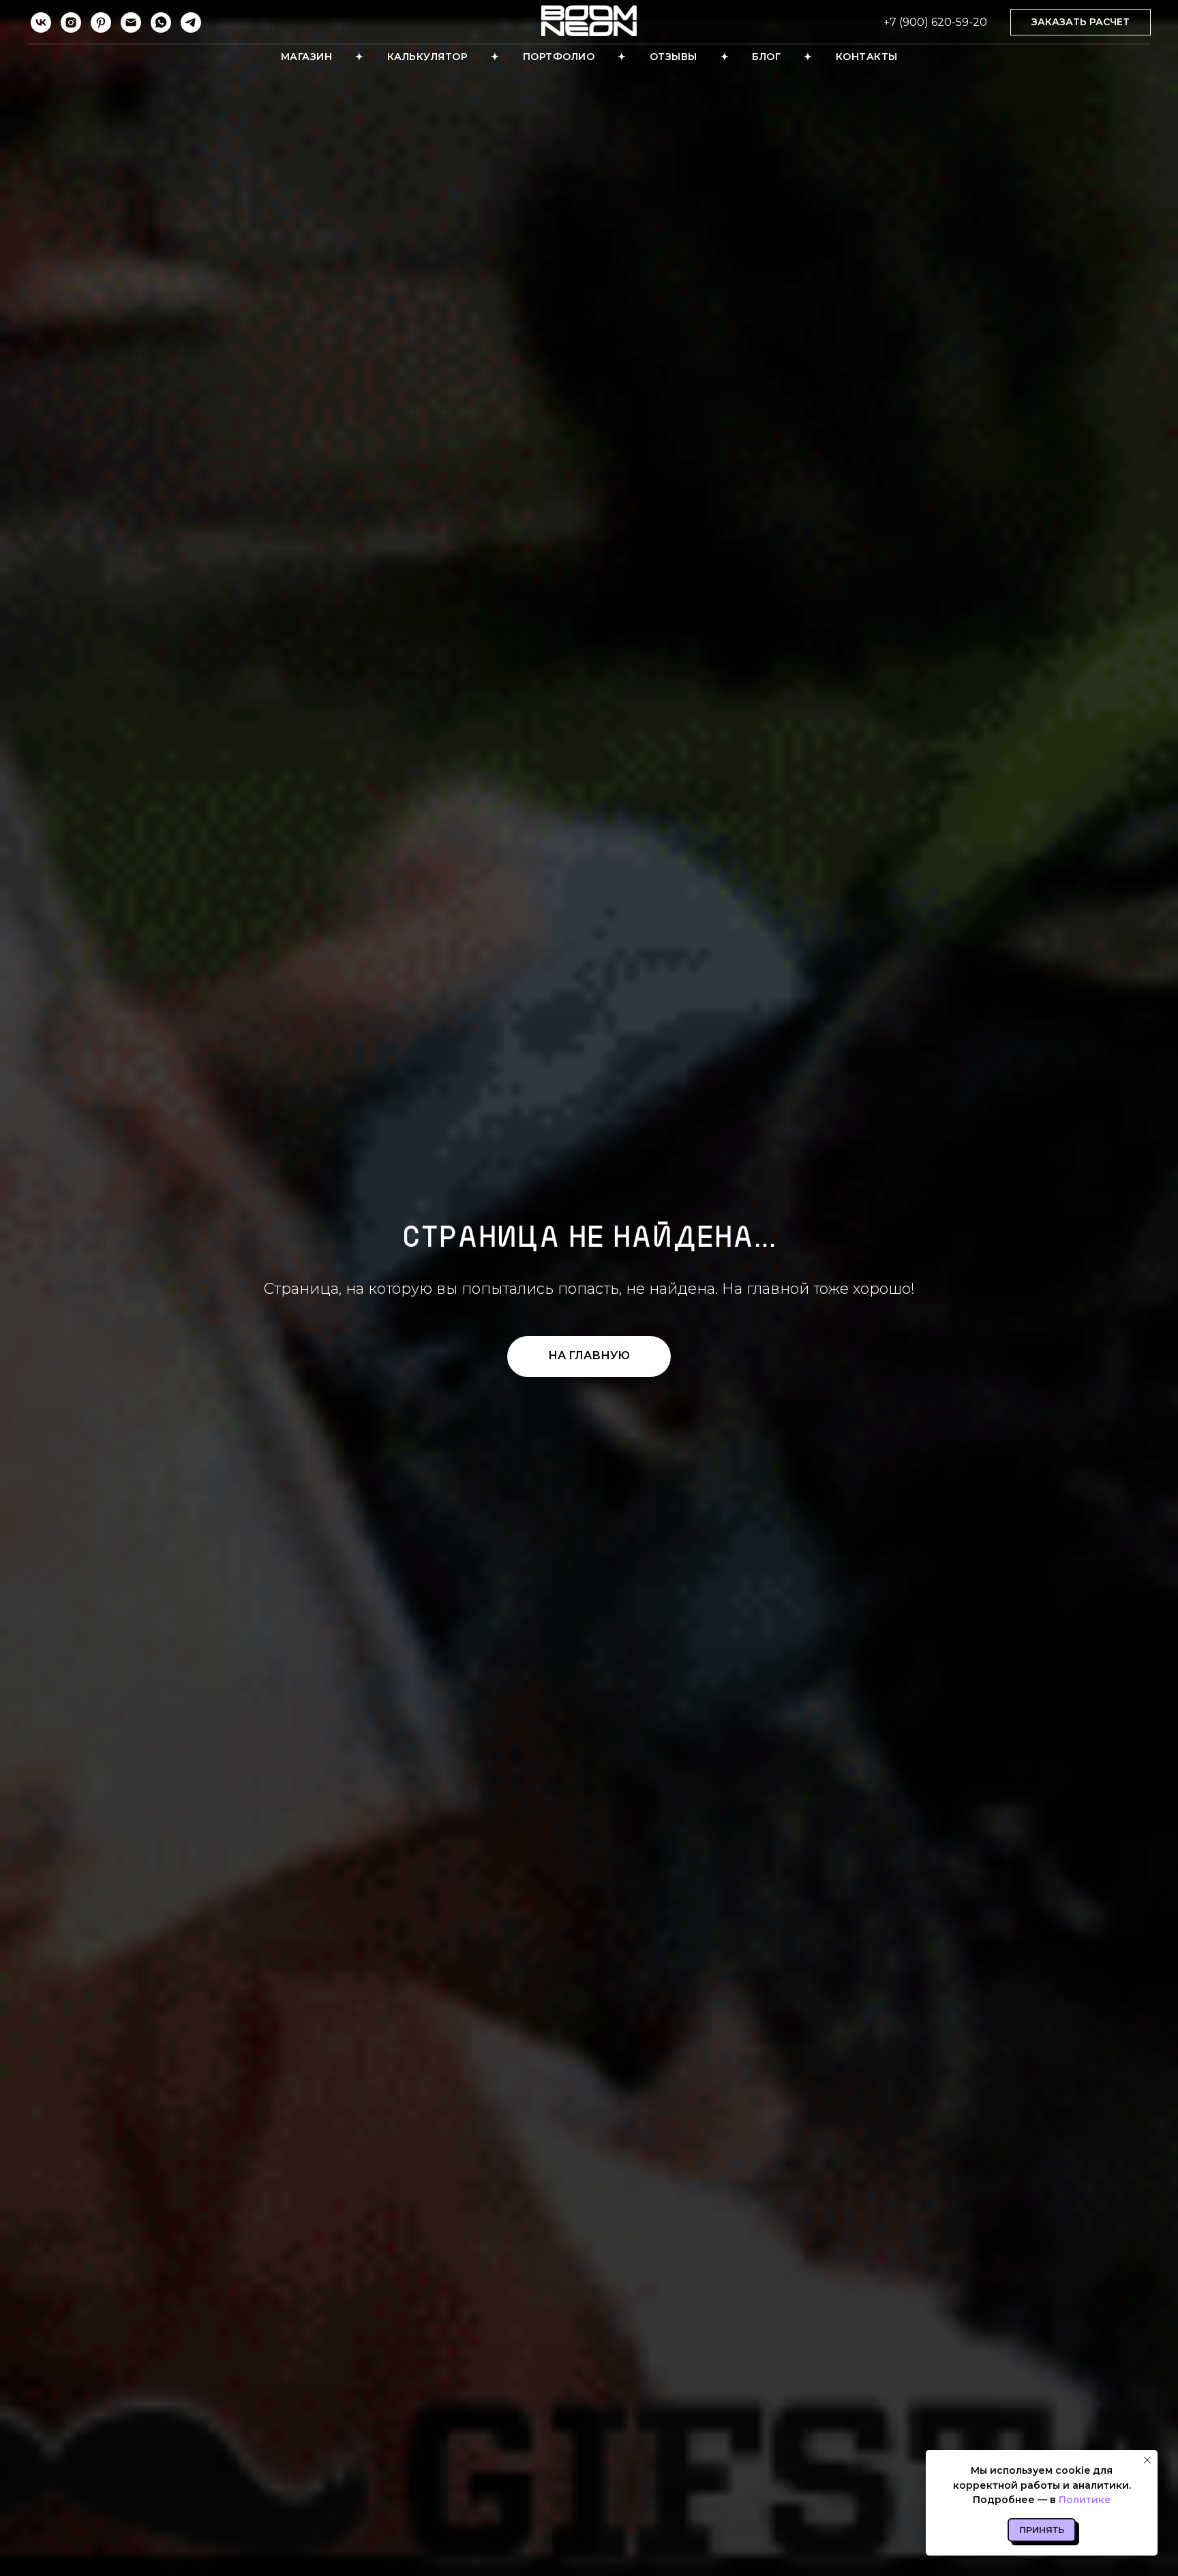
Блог (766, 57)
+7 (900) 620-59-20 (935, 22)
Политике (1085, 2500)
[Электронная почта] (131, 22)
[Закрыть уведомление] (1147, 2460)
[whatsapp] (161, 22)
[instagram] (71, 22)
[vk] (41, 22)
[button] (1081, 22)
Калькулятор (428, 57)
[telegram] (191, 22)
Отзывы (674, 57)
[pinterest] (101, 22)
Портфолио (559, 57)
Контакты (867, 57)
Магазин (307, 57)
